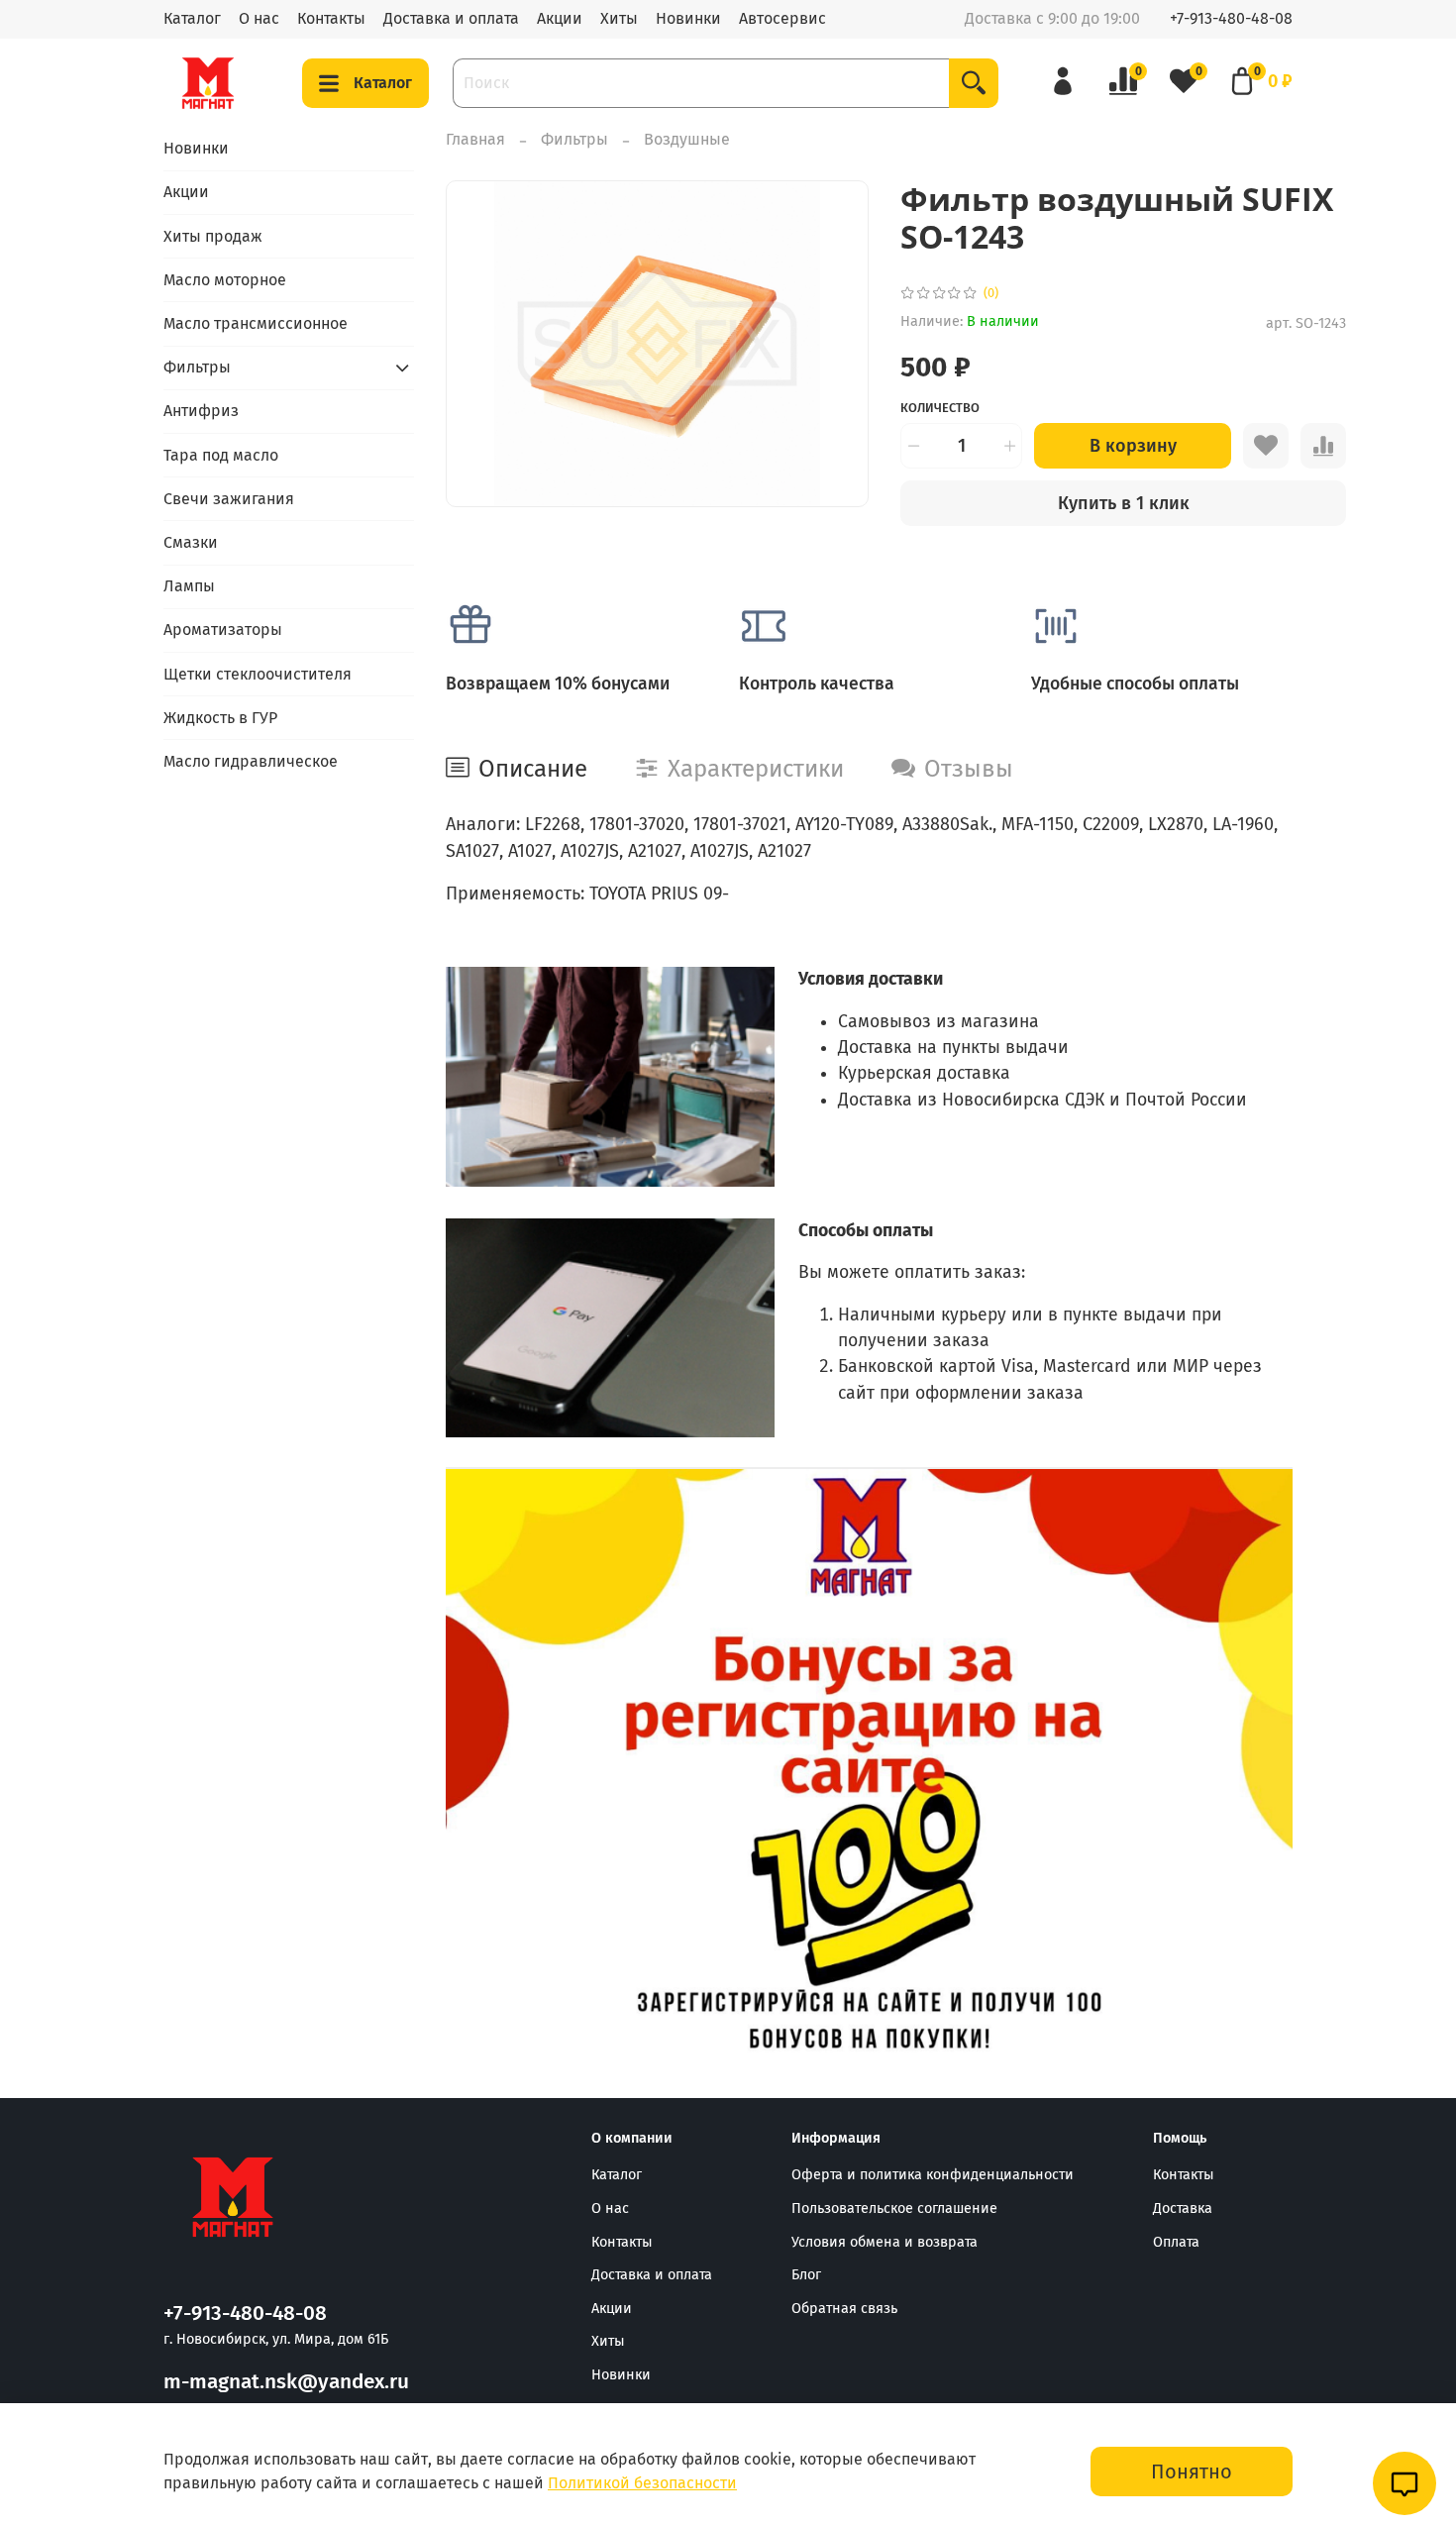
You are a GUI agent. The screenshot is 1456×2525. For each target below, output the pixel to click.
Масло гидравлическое (251, 761)
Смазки (191, 542)
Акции (560, 18)
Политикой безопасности (642, 2483)
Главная (475, 139)
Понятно (1192, 2472)
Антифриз (201, 411)
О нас (259, 18)
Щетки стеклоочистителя (258, 674)
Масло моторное (225, 280)
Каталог (192, 18)
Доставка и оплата (451, 18)
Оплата (1176, 2242)
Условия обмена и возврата (884, 2242)
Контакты (331, 18)
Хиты (619, 18)
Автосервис (782, 18)
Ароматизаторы (223, 630)
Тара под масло (221, 455)
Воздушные (687, 139)
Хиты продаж (213, 236)
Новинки (688, 18)
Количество (940, 408)
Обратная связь (844, 2309)
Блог (806, 2275)
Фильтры (574, 139)
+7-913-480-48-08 (1231, 18)
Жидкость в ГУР (220, 718)
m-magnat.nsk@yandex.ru (286, 2382)
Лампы (189, 586)
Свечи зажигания (229, 499)
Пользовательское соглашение (894, 2209)
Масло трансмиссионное (256, 323)
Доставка (1183, 2209)
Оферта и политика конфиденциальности (933, 2175)
